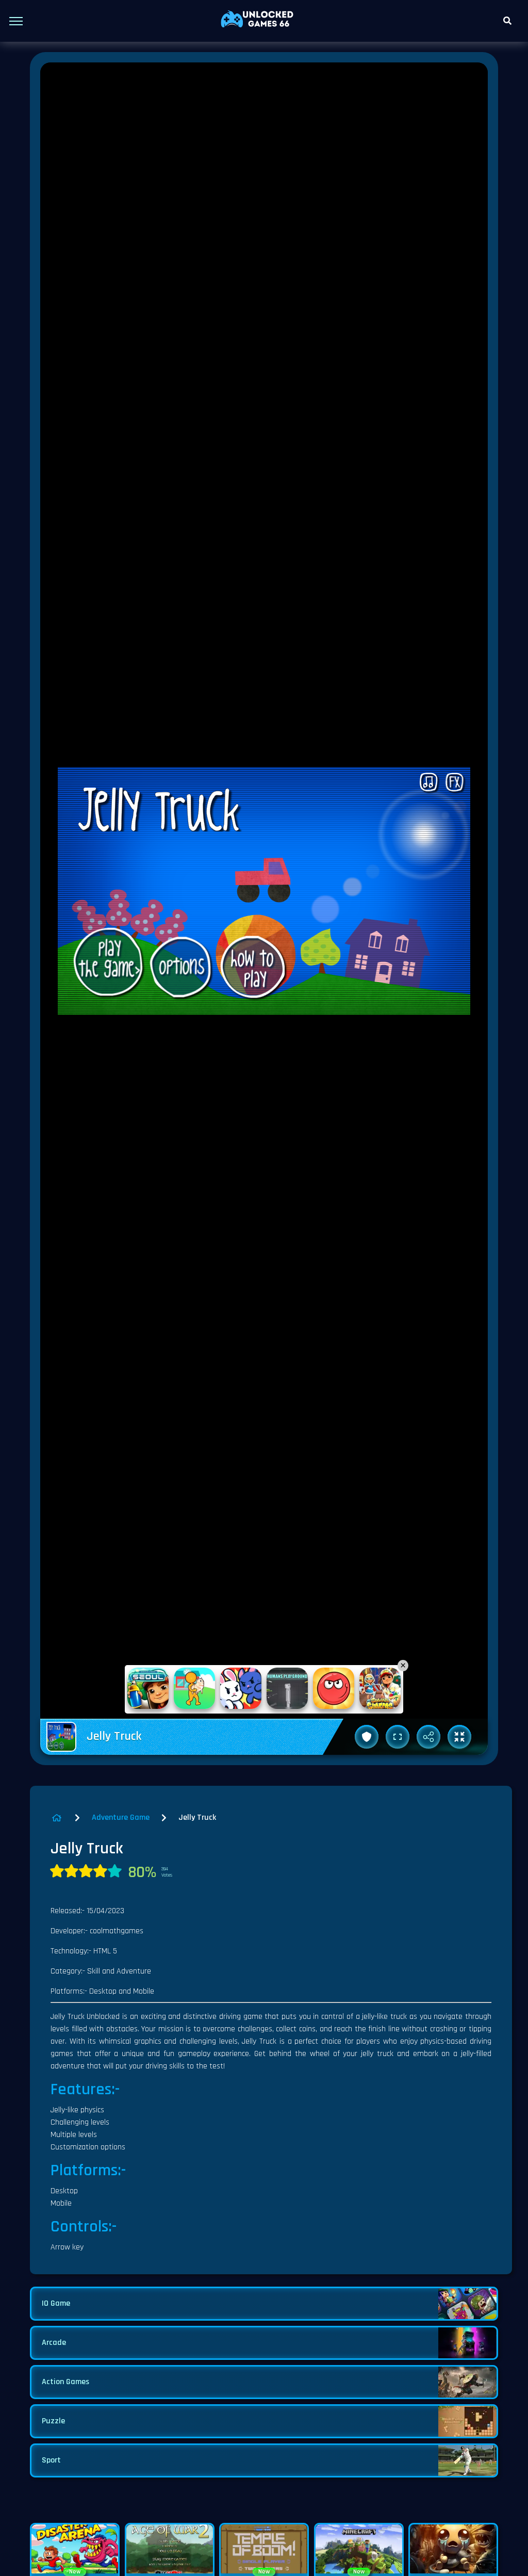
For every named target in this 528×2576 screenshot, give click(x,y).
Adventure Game (121, 1817)
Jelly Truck (197, 1817)
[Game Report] (367, 1737)
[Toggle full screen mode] (398, 1737)
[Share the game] (428, 1737)
